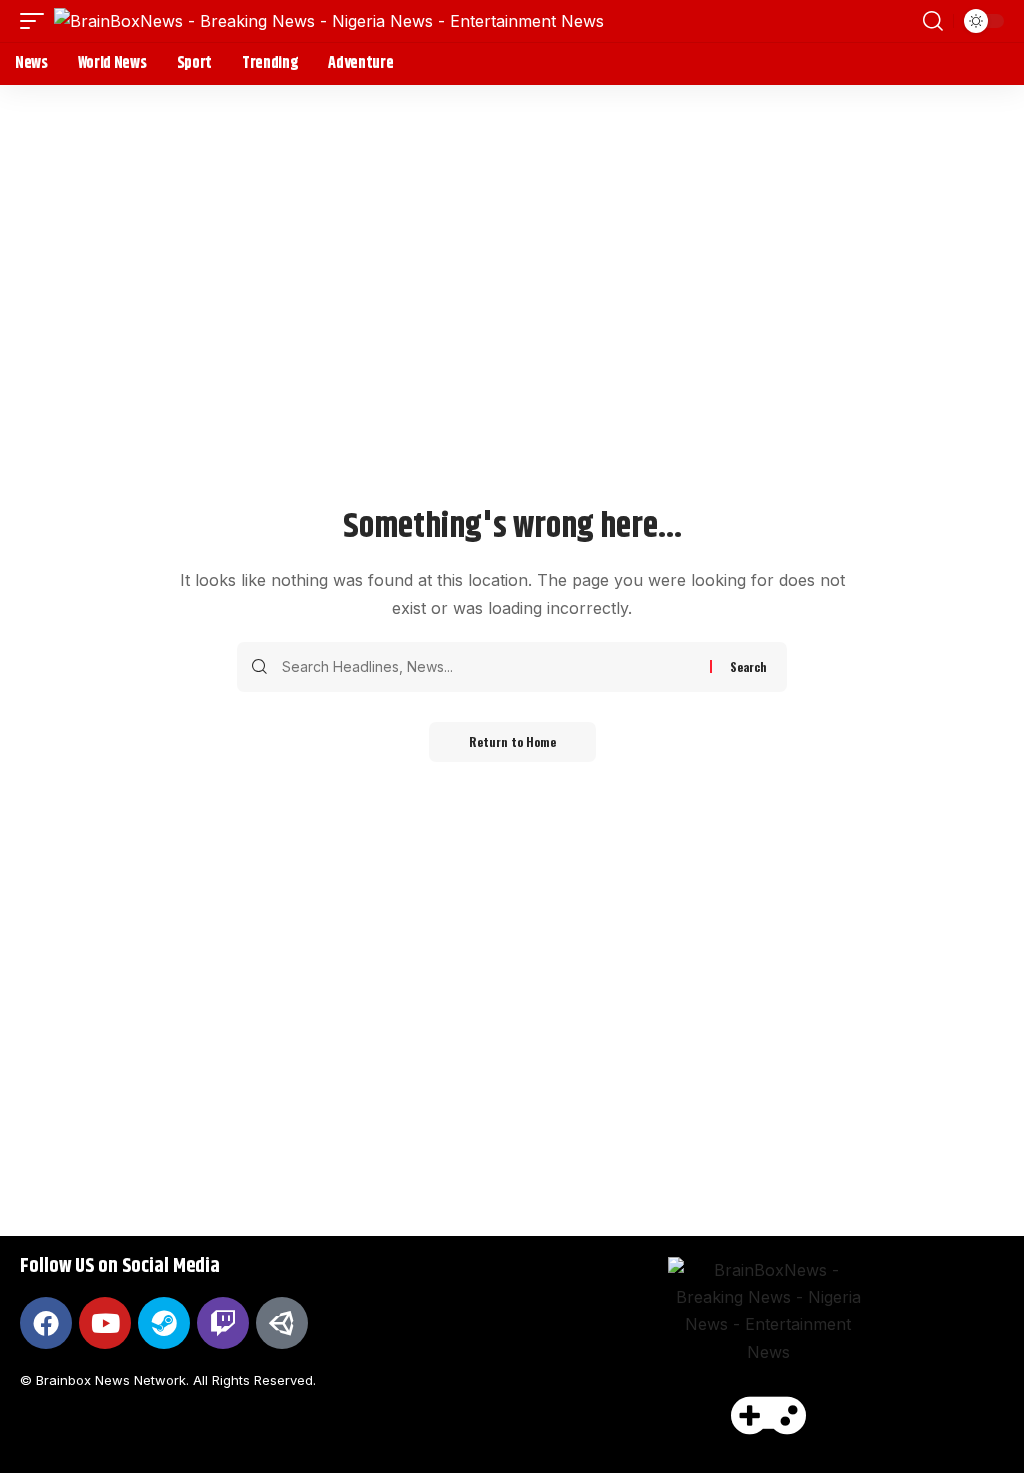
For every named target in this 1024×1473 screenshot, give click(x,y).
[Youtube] (105, 1323)
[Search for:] (488, 667)
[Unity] (282, 1323)
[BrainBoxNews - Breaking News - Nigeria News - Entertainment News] (329, 21)
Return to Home (512, 741)
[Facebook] (46, 1323)
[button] (37, 21)
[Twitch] (223, 1323)
